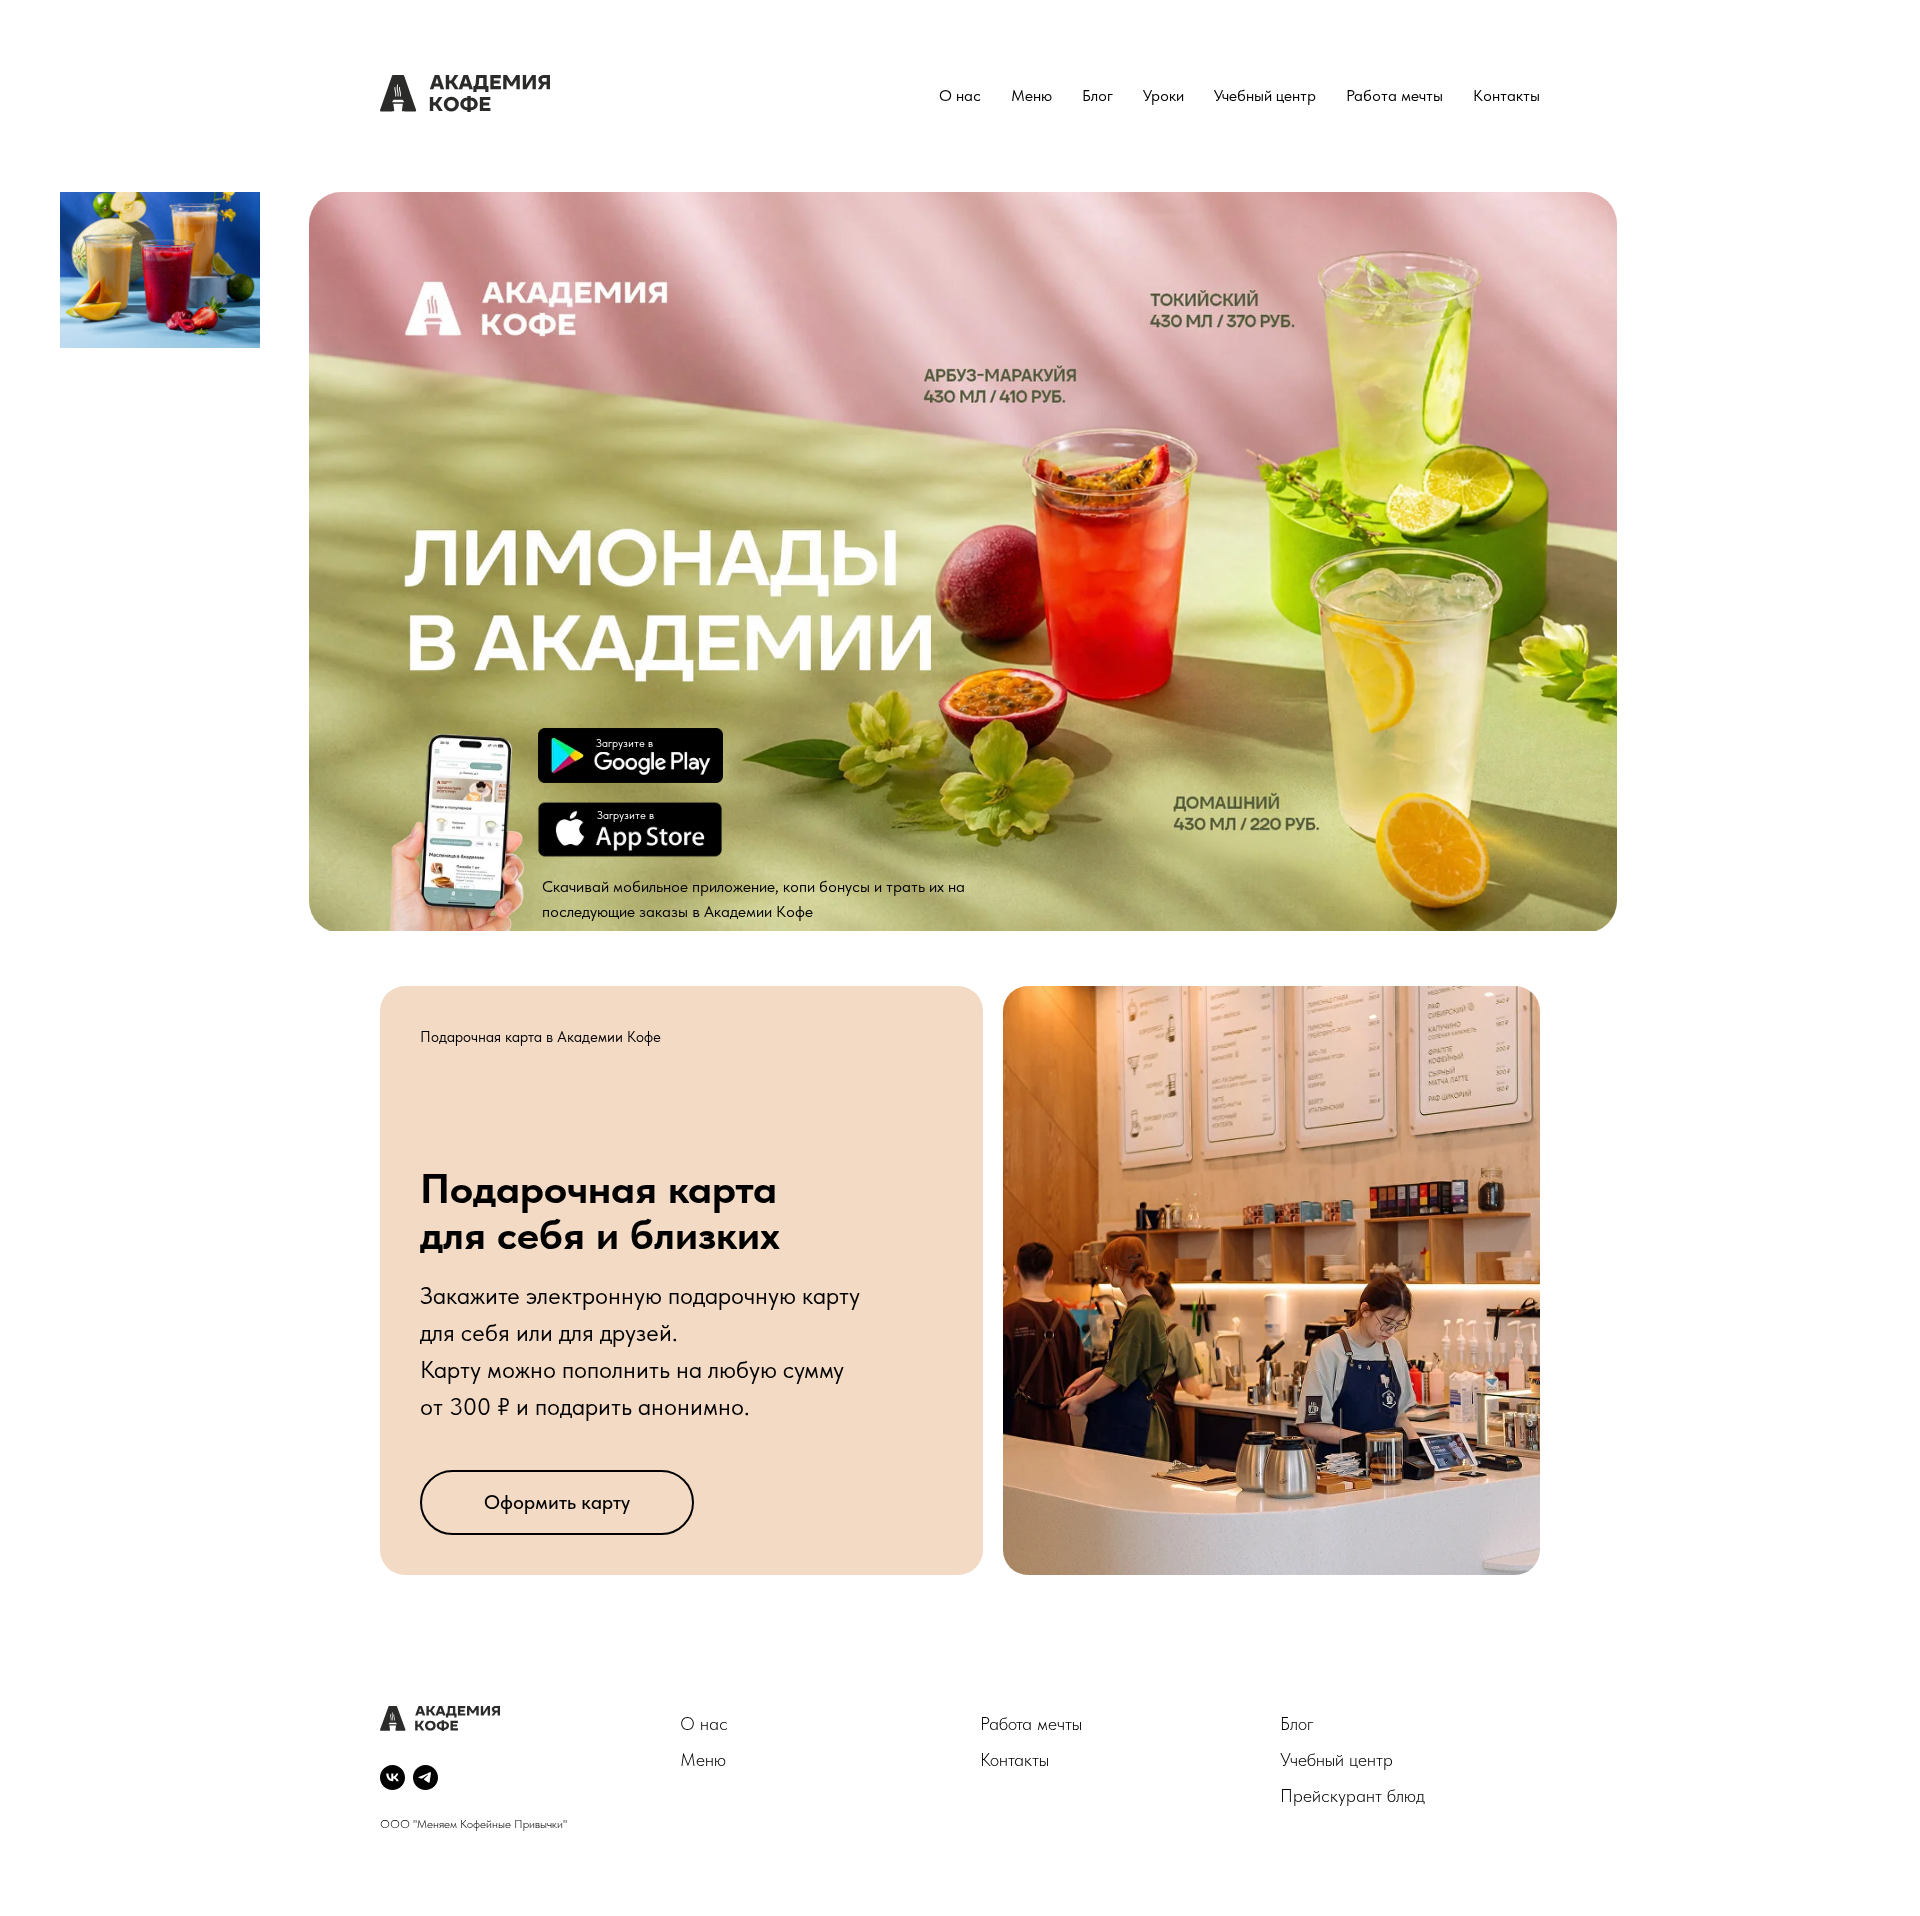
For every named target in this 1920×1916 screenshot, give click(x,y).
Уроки (1163, 95)
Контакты (1506, 95)
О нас (960, 95)
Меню (1031, 95)
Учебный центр (1265, 95)
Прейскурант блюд (1352, 1795)
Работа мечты (1394, 95)
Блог (1097, 95)
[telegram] (425, 1777)
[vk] (392, 1777)
